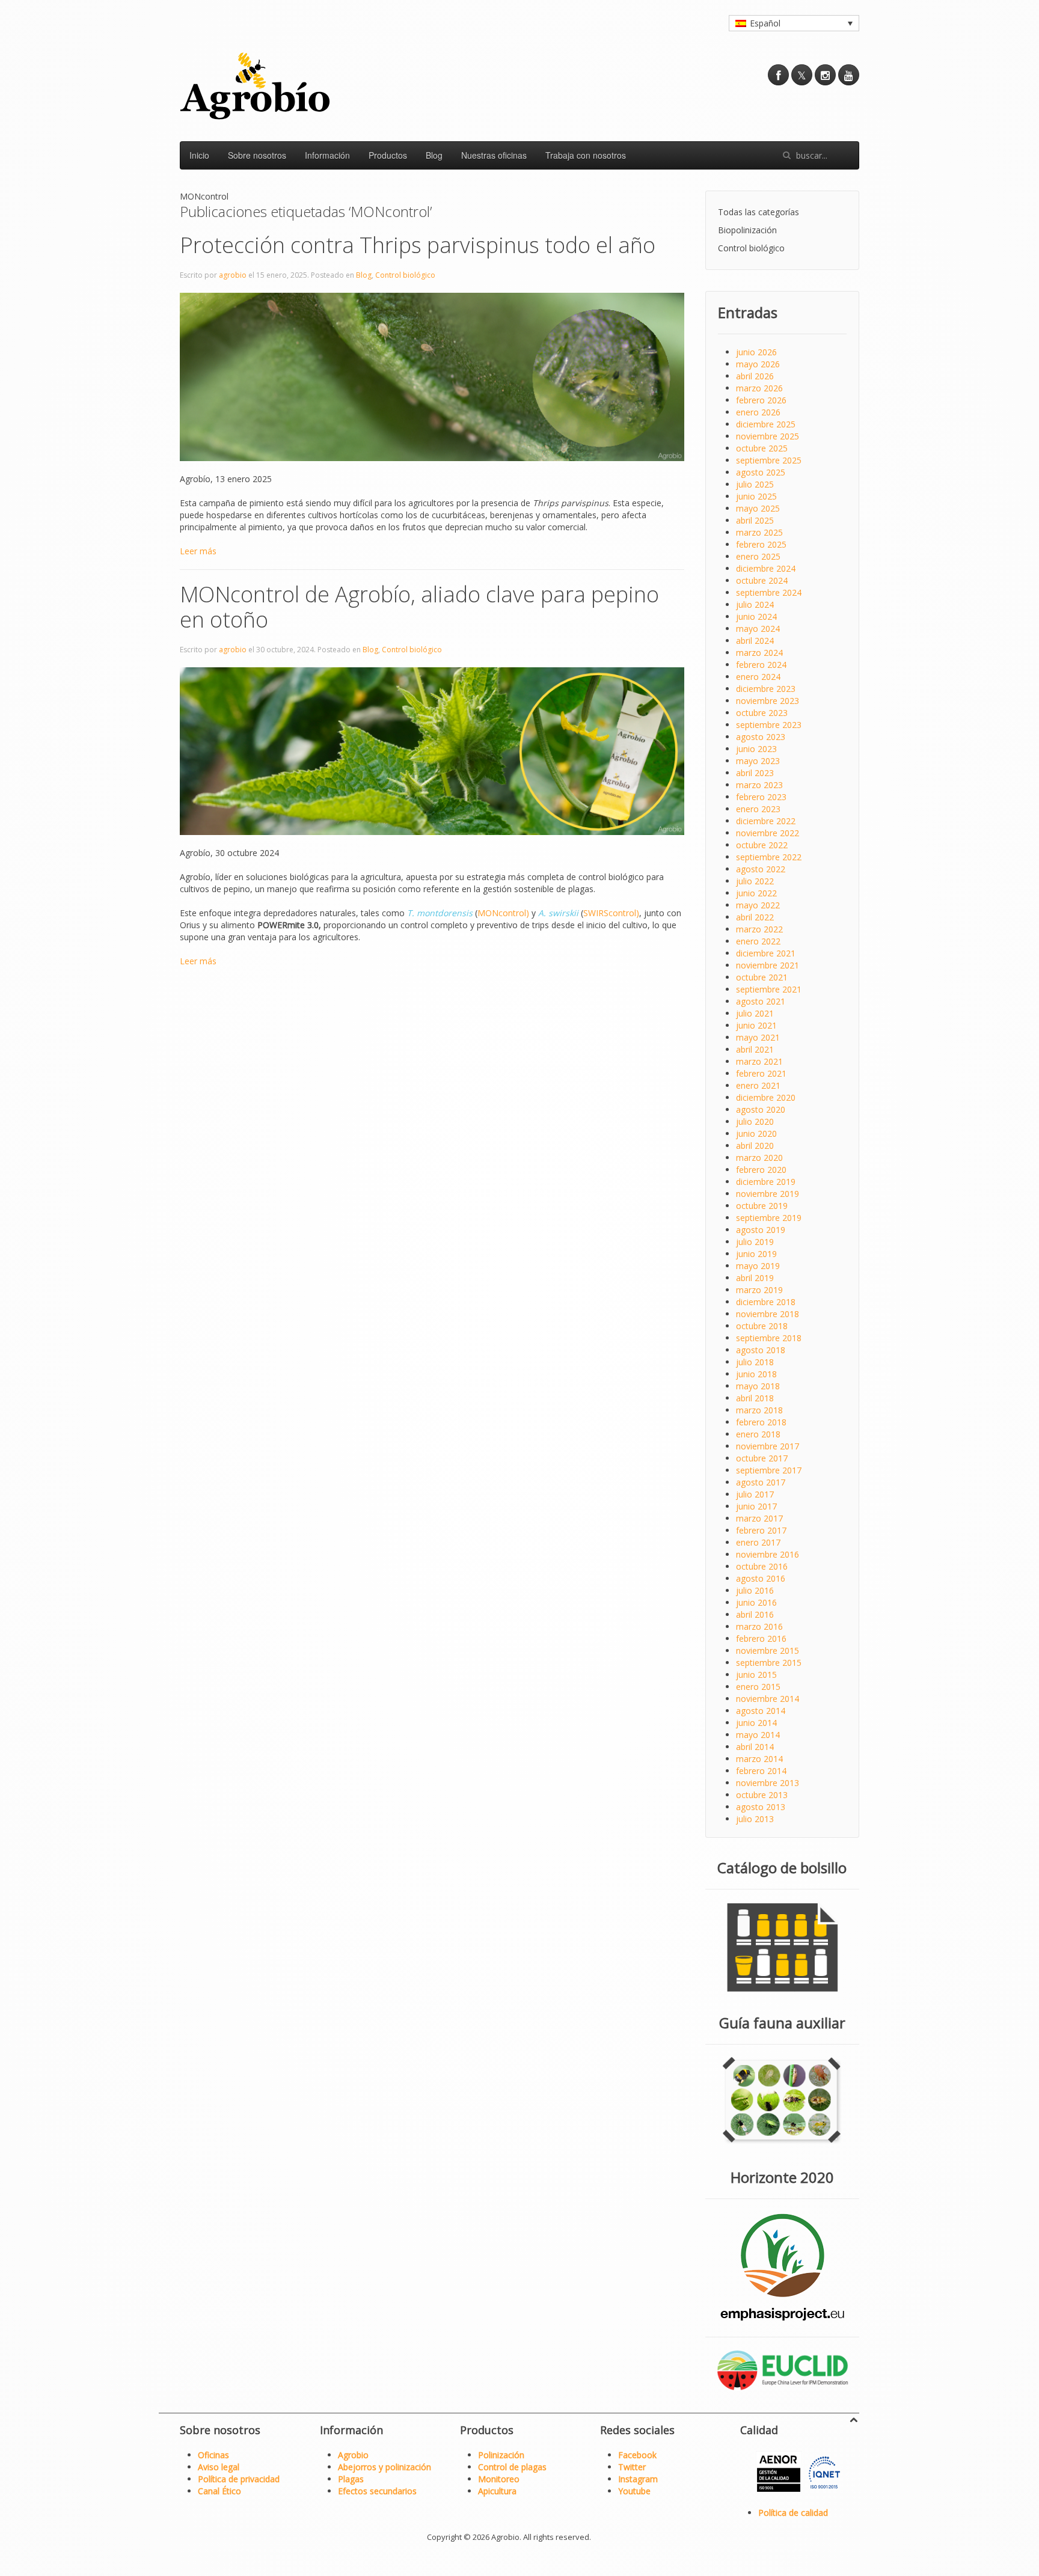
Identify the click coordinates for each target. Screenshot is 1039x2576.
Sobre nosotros (257, 155)
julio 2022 (755, 881)
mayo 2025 (758, 508)
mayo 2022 (758, 905)
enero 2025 (758, 556)
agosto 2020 (761, 1109)
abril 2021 (755, 1049)
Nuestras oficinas (494, 155)
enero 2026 (758, 412)
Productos (388, 155)
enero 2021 (758, 1085)
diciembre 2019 (766, 1182)
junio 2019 (756, 1254)
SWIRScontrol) (611, 913)
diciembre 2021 (766, 953)
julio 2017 (755, 1494)
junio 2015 (756, 1675)
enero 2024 (758, 677)
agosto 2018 (761, 1350)
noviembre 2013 (768, 1783)
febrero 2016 (761, 1638)
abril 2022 (755, 917)
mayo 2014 (758, 1735)
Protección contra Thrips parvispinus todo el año (420, 245)
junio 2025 (756, 496)
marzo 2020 (759, 1158)
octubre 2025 (762, 448)
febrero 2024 (761, 665)
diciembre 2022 (766, 821)
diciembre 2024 (766, 568)
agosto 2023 (761, 737)
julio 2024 (755, 604)
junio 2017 (756, 1506)
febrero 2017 (761, 1530)
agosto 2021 (761, 1001)
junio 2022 (756, 893)
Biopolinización (747, 230)
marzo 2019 (759, 1290)
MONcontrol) (503, 913)
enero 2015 (758, 1687)
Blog (434, 155)
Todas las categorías (759, 212)
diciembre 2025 (766, 424)
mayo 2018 (758, 1386)
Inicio (199, 155)
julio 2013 (755, 1819)
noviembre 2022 (768, 833)
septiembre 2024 (769, 592)
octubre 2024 (762, 580)
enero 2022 (758, 941)
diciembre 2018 (766, 1302)
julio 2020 (755, 1121)
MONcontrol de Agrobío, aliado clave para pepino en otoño (419, 607)
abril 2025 (755, 520)
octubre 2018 (762, 1326)
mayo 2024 (758, 629)
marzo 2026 (759, 388)
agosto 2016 (761, 1578)
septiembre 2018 (769, 1338)
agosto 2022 (761, 869)
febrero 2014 (761, 1771)
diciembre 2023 (766, 689)
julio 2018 (755, 1362)
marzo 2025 (759, 532)
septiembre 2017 (769, 1470)
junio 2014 (756, 1723)
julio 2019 (755, 1242)
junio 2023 (756, 749)
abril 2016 (755, 1614)
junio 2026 (756, 352)
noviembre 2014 (768, 1699)
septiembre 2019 (769, 1218)
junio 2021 (756, 1025)
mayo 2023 (758, 761)
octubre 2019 (762, 1206)
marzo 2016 (759, 1626)
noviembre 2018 (768, 1314)
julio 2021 (755, 1013)
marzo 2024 (759, 653)
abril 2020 (755, 1146)
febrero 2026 (761, 400)
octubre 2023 (762, 713)
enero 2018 (758, 1434)
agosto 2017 (761, 1482)
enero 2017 (758, 1542)
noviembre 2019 (768, 1194)
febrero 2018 (761, 1422)
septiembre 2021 (769, 989)
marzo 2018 (759, 1410)
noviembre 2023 (768, 701)
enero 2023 (758, 809)
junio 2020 (756, 1134)
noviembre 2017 (768, 1446)
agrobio (233, 275)
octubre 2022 (762, 845)
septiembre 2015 (769, 1663)
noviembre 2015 (768, 1651)
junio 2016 (756, 1602)
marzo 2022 (759, 929)
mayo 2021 (758, 1037)
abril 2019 (755, 1278)
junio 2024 (756, 616)
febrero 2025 (761, 544)
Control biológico (405, 275)
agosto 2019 (761, 1230)
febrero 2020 (761, 1170)
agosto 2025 (761, 472)
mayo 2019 (758, 1266)
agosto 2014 (761, 1711)
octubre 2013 (762, 1795)
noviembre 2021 (768, 965)
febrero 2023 (761, 797)
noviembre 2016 (768, 1554)
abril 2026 (755, 376)
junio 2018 (756, 1374)
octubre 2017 (762, 1458)
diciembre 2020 (766, 1097)
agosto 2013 (761, 1807)
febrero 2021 (761, 1073)
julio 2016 (755, 1590)
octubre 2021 (762, 977)
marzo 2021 (759, 1061)
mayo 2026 (758, 364)
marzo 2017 (759, 1518)
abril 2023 (755, 773)
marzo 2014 (759, 1759)
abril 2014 (755, 1747)
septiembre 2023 (769, 725)
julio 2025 (755, 484)
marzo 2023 (759, 785)
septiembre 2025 (769, 460)
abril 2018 (755, 1398)
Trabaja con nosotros (586, 155)
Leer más (198, 551)
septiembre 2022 (769, 857)
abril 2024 (755, 641)
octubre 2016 (762, 1566)
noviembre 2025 (768, 436)
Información (327, 155)
